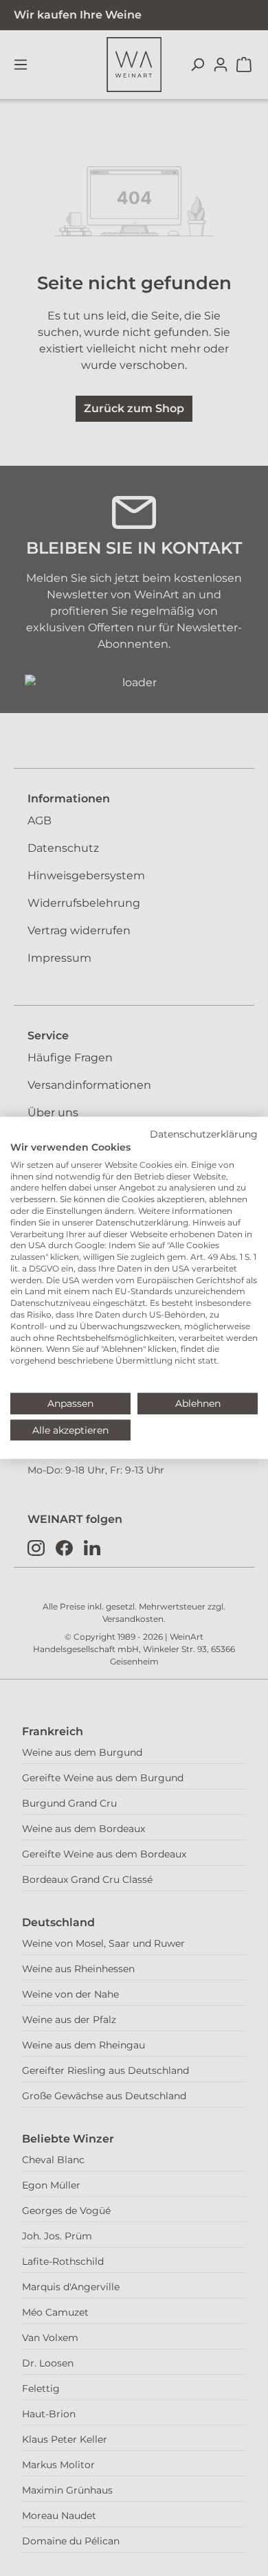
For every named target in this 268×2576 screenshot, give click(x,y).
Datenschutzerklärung (204, 1134)
